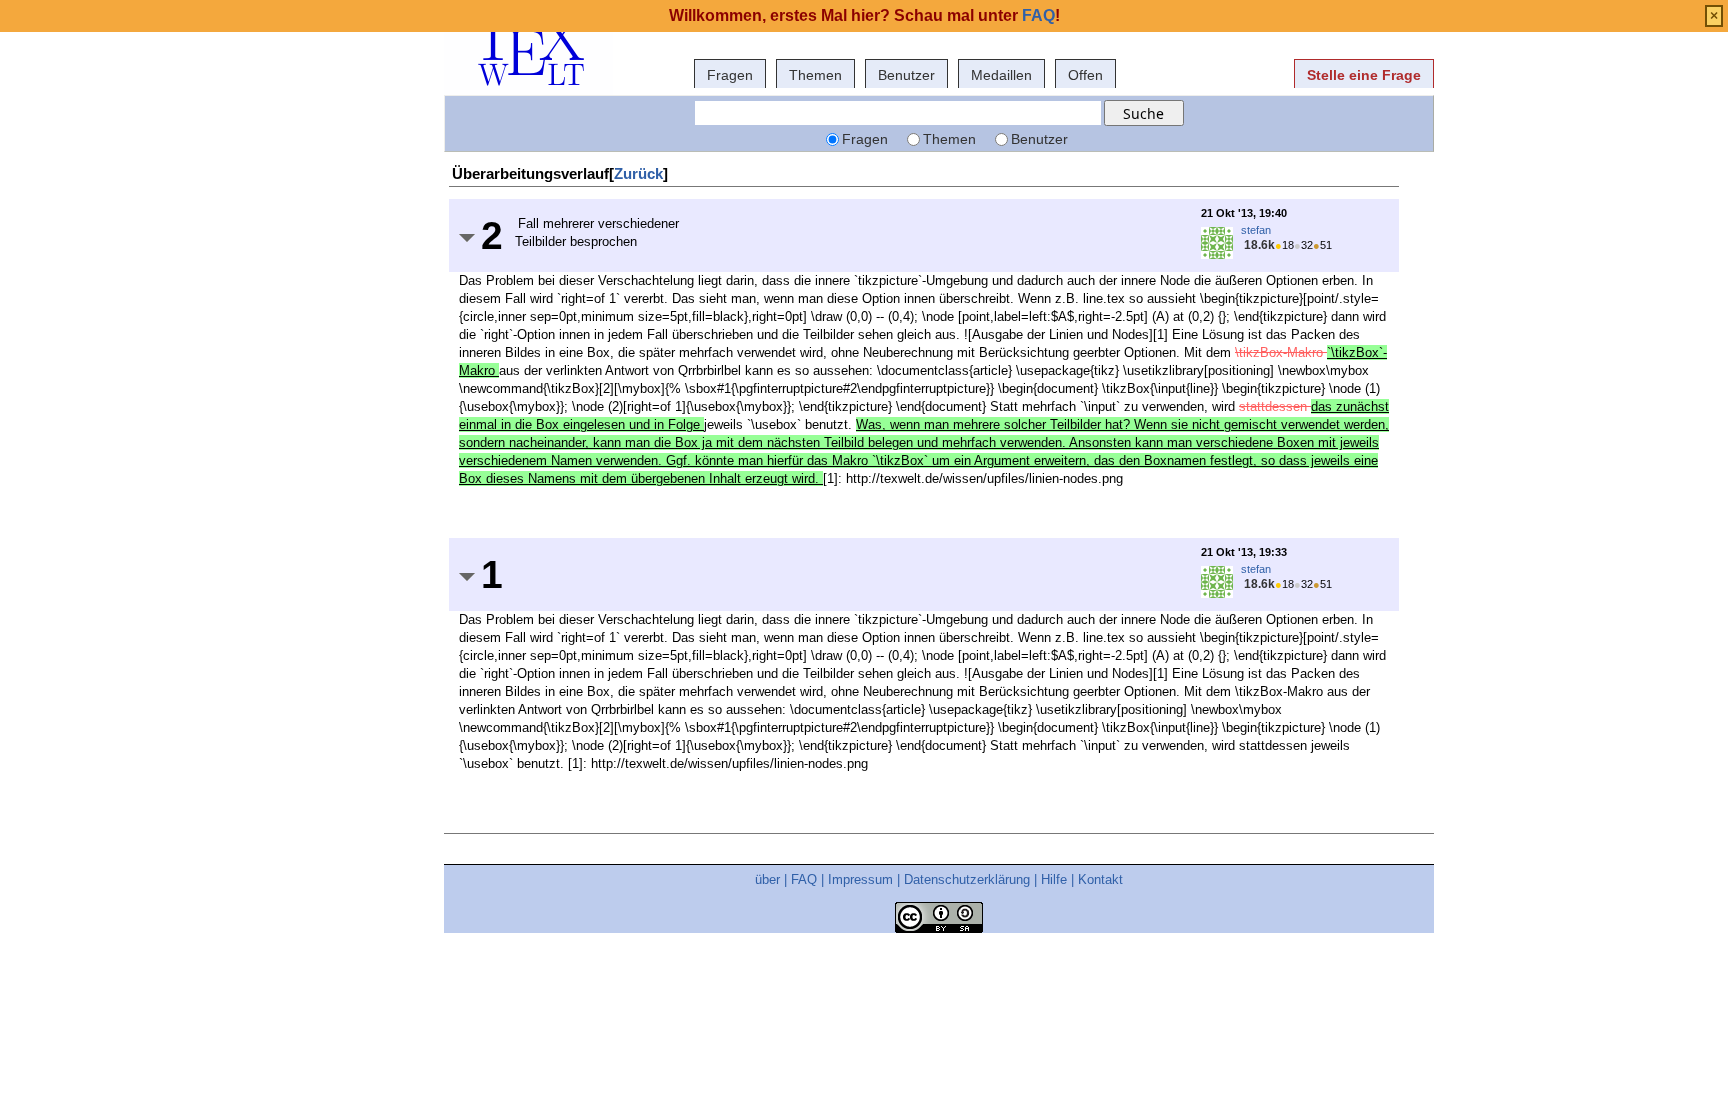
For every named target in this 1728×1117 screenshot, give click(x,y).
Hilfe (1054, 879)
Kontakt (1100, 879)
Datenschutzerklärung (967, 879)
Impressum (860, 879)
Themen (815, 75)
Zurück (638, 173)
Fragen (730, 75)
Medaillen (1001, 75)
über (767, 879)
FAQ (804, 879)
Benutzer (906, 75)
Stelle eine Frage (1364, 75)
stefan (1256, 230)
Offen (1085, 75)
